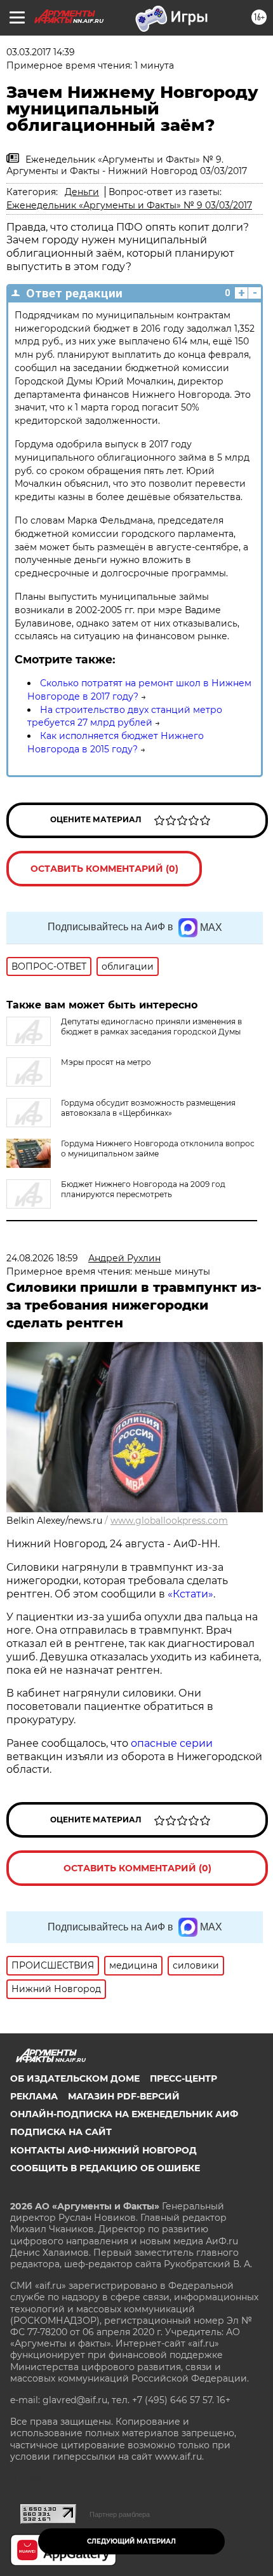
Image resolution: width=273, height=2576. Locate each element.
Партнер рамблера (120, 2514)
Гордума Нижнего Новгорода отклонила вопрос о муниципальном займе (158, 1149)
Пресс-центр (183, 2078)
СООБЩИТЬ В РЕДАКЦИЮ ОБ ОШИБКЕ (105, 2168)
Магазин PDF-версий (124, 2096)
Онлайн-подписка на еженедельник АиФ (124, 2114)
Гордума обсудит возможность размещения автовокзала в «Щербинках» (148, 1108)
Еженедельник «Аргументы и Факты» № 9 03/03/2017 (129, 205)
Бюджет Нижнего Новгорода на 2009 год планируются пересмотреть (143, 1189)
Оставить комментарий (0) (104, 869)
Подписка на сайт (61, 2132)
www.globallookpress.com (169, 1521)
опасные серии (172, 1743)
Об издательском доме (75, 2078)
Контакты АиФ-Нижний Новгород (103, 2150)
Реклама (34, 2096)
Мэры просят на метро (106, 1062)
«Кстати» (190, 1594)
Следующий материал (131, 2541)
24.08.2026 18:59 (42, 1258)
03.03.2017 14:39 (41, 52)
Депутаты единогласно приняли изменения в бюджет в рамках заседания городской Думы (151, 1027)
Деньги (82, 192)
